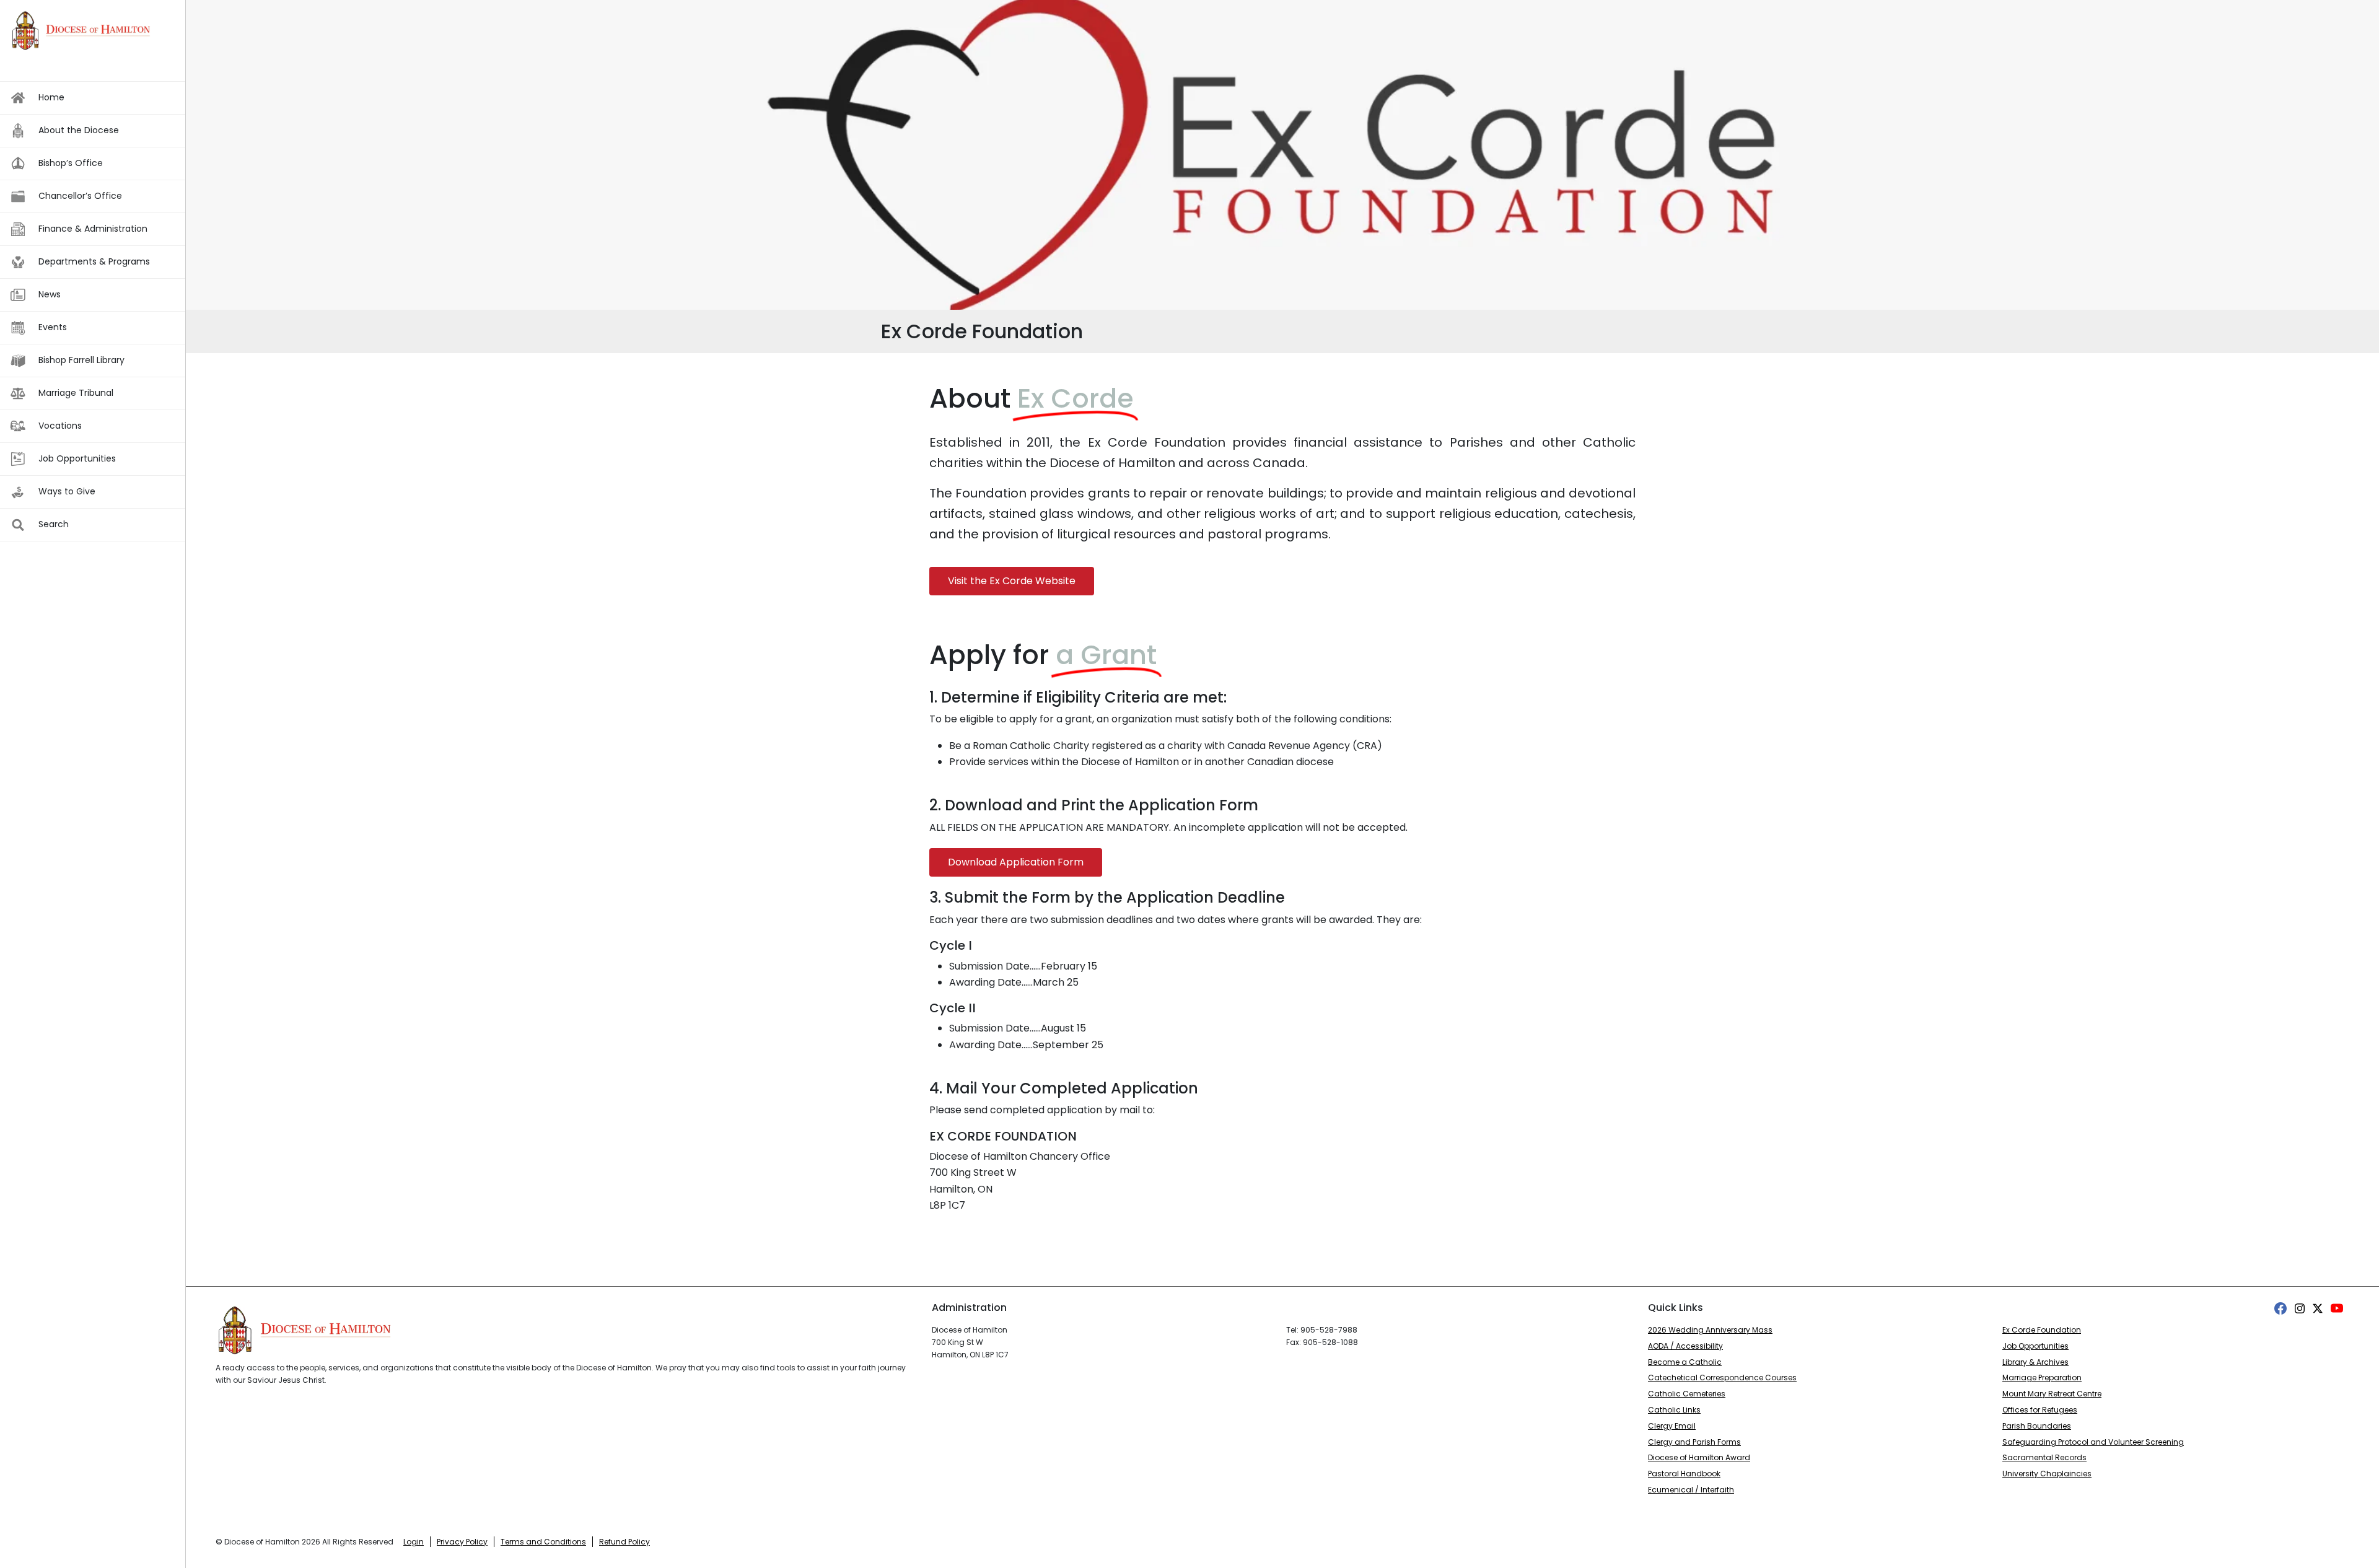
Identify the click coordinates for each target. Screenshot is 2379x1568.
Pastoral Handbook (1684, 1474)
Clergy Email (1672, 1426)
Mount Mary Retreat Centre (2052, 1394)
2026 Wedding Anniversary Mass (1710, 1330)
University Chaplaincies (2047, 1474)
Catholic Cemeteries (1687, 1394)
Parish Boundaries (2037, 1426)
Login (414, 1542)
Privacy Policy (462, 1542)
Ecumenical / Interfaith (1691, 1490)
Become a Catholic (1685, 1362)
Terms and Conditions (543, 1542)
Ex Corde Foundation (2042, 1330)
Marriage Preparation (2042, 1377)
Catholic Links (1674, 1410)
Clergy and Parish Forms (1694, 1442)
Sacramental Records (2044, 1457)
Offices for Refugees (2040, 1410)
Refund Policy (624, 1542)
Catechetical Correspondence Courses (1722, 1377)
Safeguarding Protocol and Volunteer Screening (2093, 1442)
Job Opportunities (2035, 1346)
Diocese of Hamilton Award (1699, 1457)
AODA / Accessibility (1685, 1346)
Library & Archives (2035, 1362)
